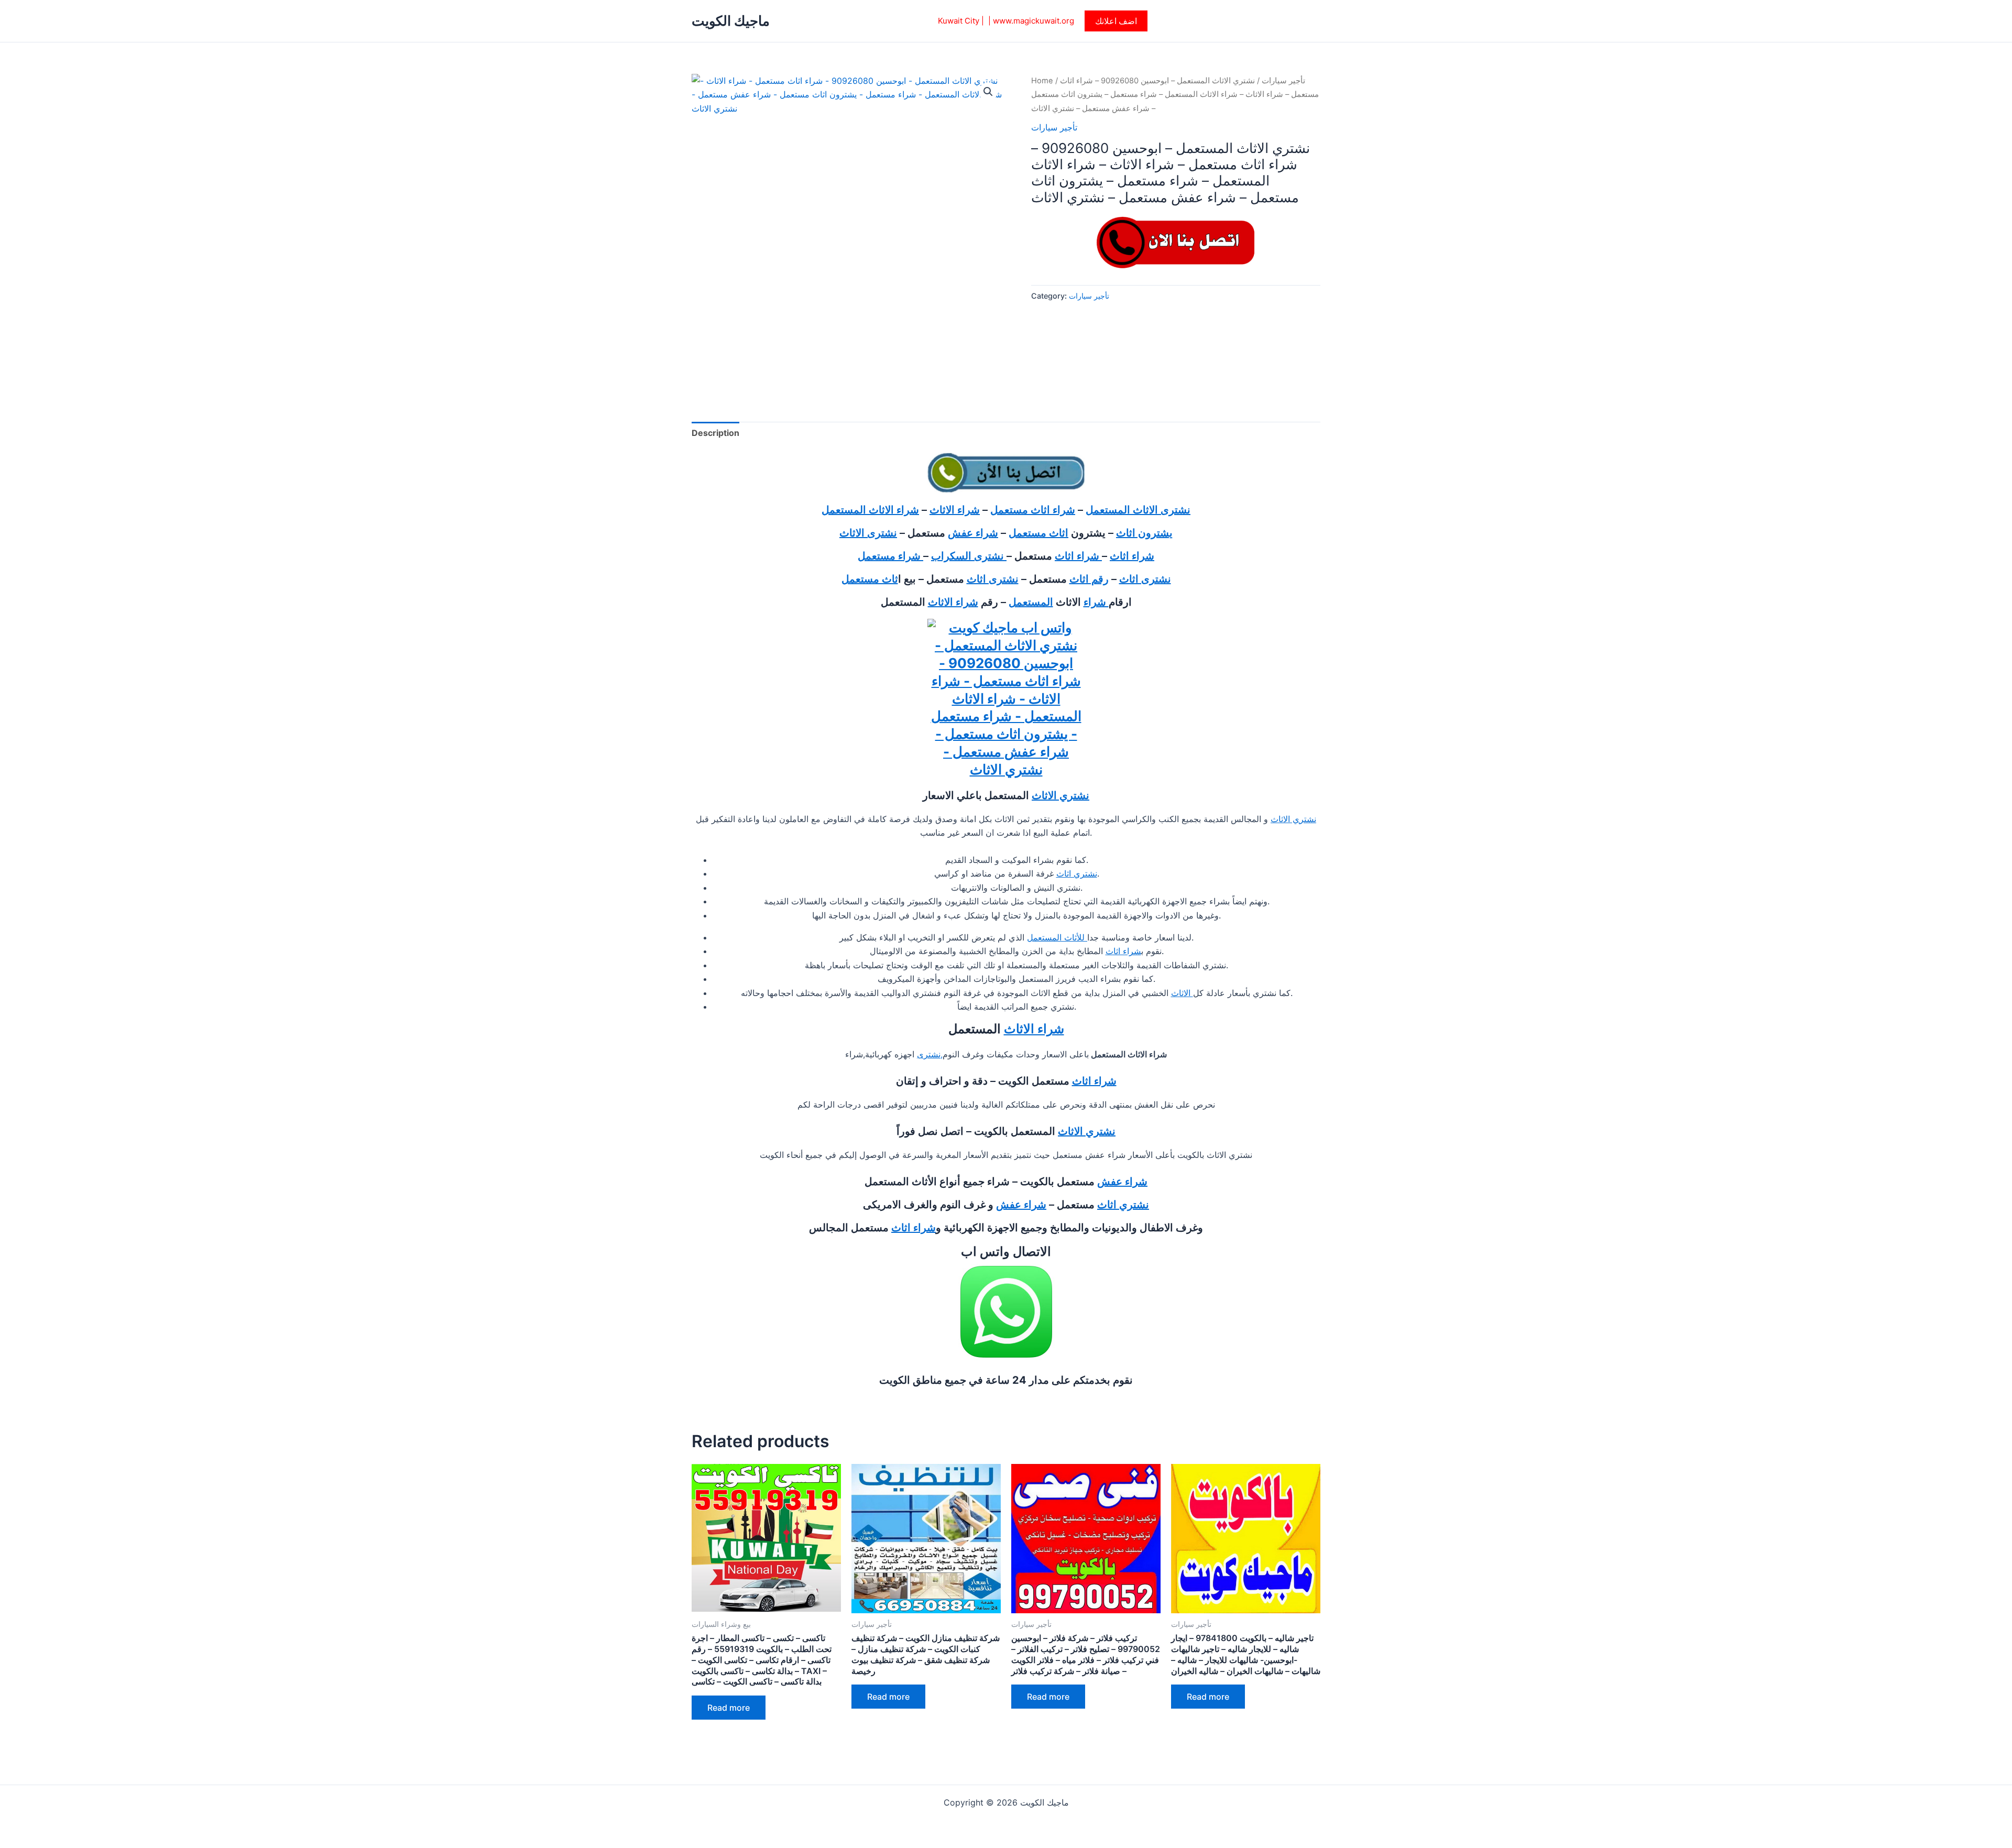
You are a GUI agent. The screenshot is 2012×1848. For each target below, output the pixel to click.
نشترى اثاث (1145, 579)
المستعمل (1031, 602)
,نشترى (930, 1054)
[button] (1116, 21)
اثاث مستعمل (1038, 533)
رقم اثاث (1089, 579)
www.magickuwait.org (1034, 21)
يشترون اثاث (1144, 533)
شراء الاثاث (955, 510)
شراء (1096, 602)
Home (1042, 81)
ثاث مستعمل (870, 579)
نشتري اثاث (1077, 873)
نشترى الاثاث (868, 533)
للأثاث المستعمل (1057, 937)
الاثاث (1182, 993)
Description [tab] (715, 433)
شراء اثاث (1132, 556)
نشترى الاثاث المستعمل (1138, 510)
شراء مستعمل (890, 556)
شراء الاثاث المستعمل (870, 510)
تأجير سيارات (1283, 81)
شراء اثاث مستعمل (1033, 510)
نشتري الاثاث (1060, 795)
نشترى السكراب (969, 556)
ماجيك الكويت (731, 21)
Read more (729, 1708)
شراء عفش (973, 533)
